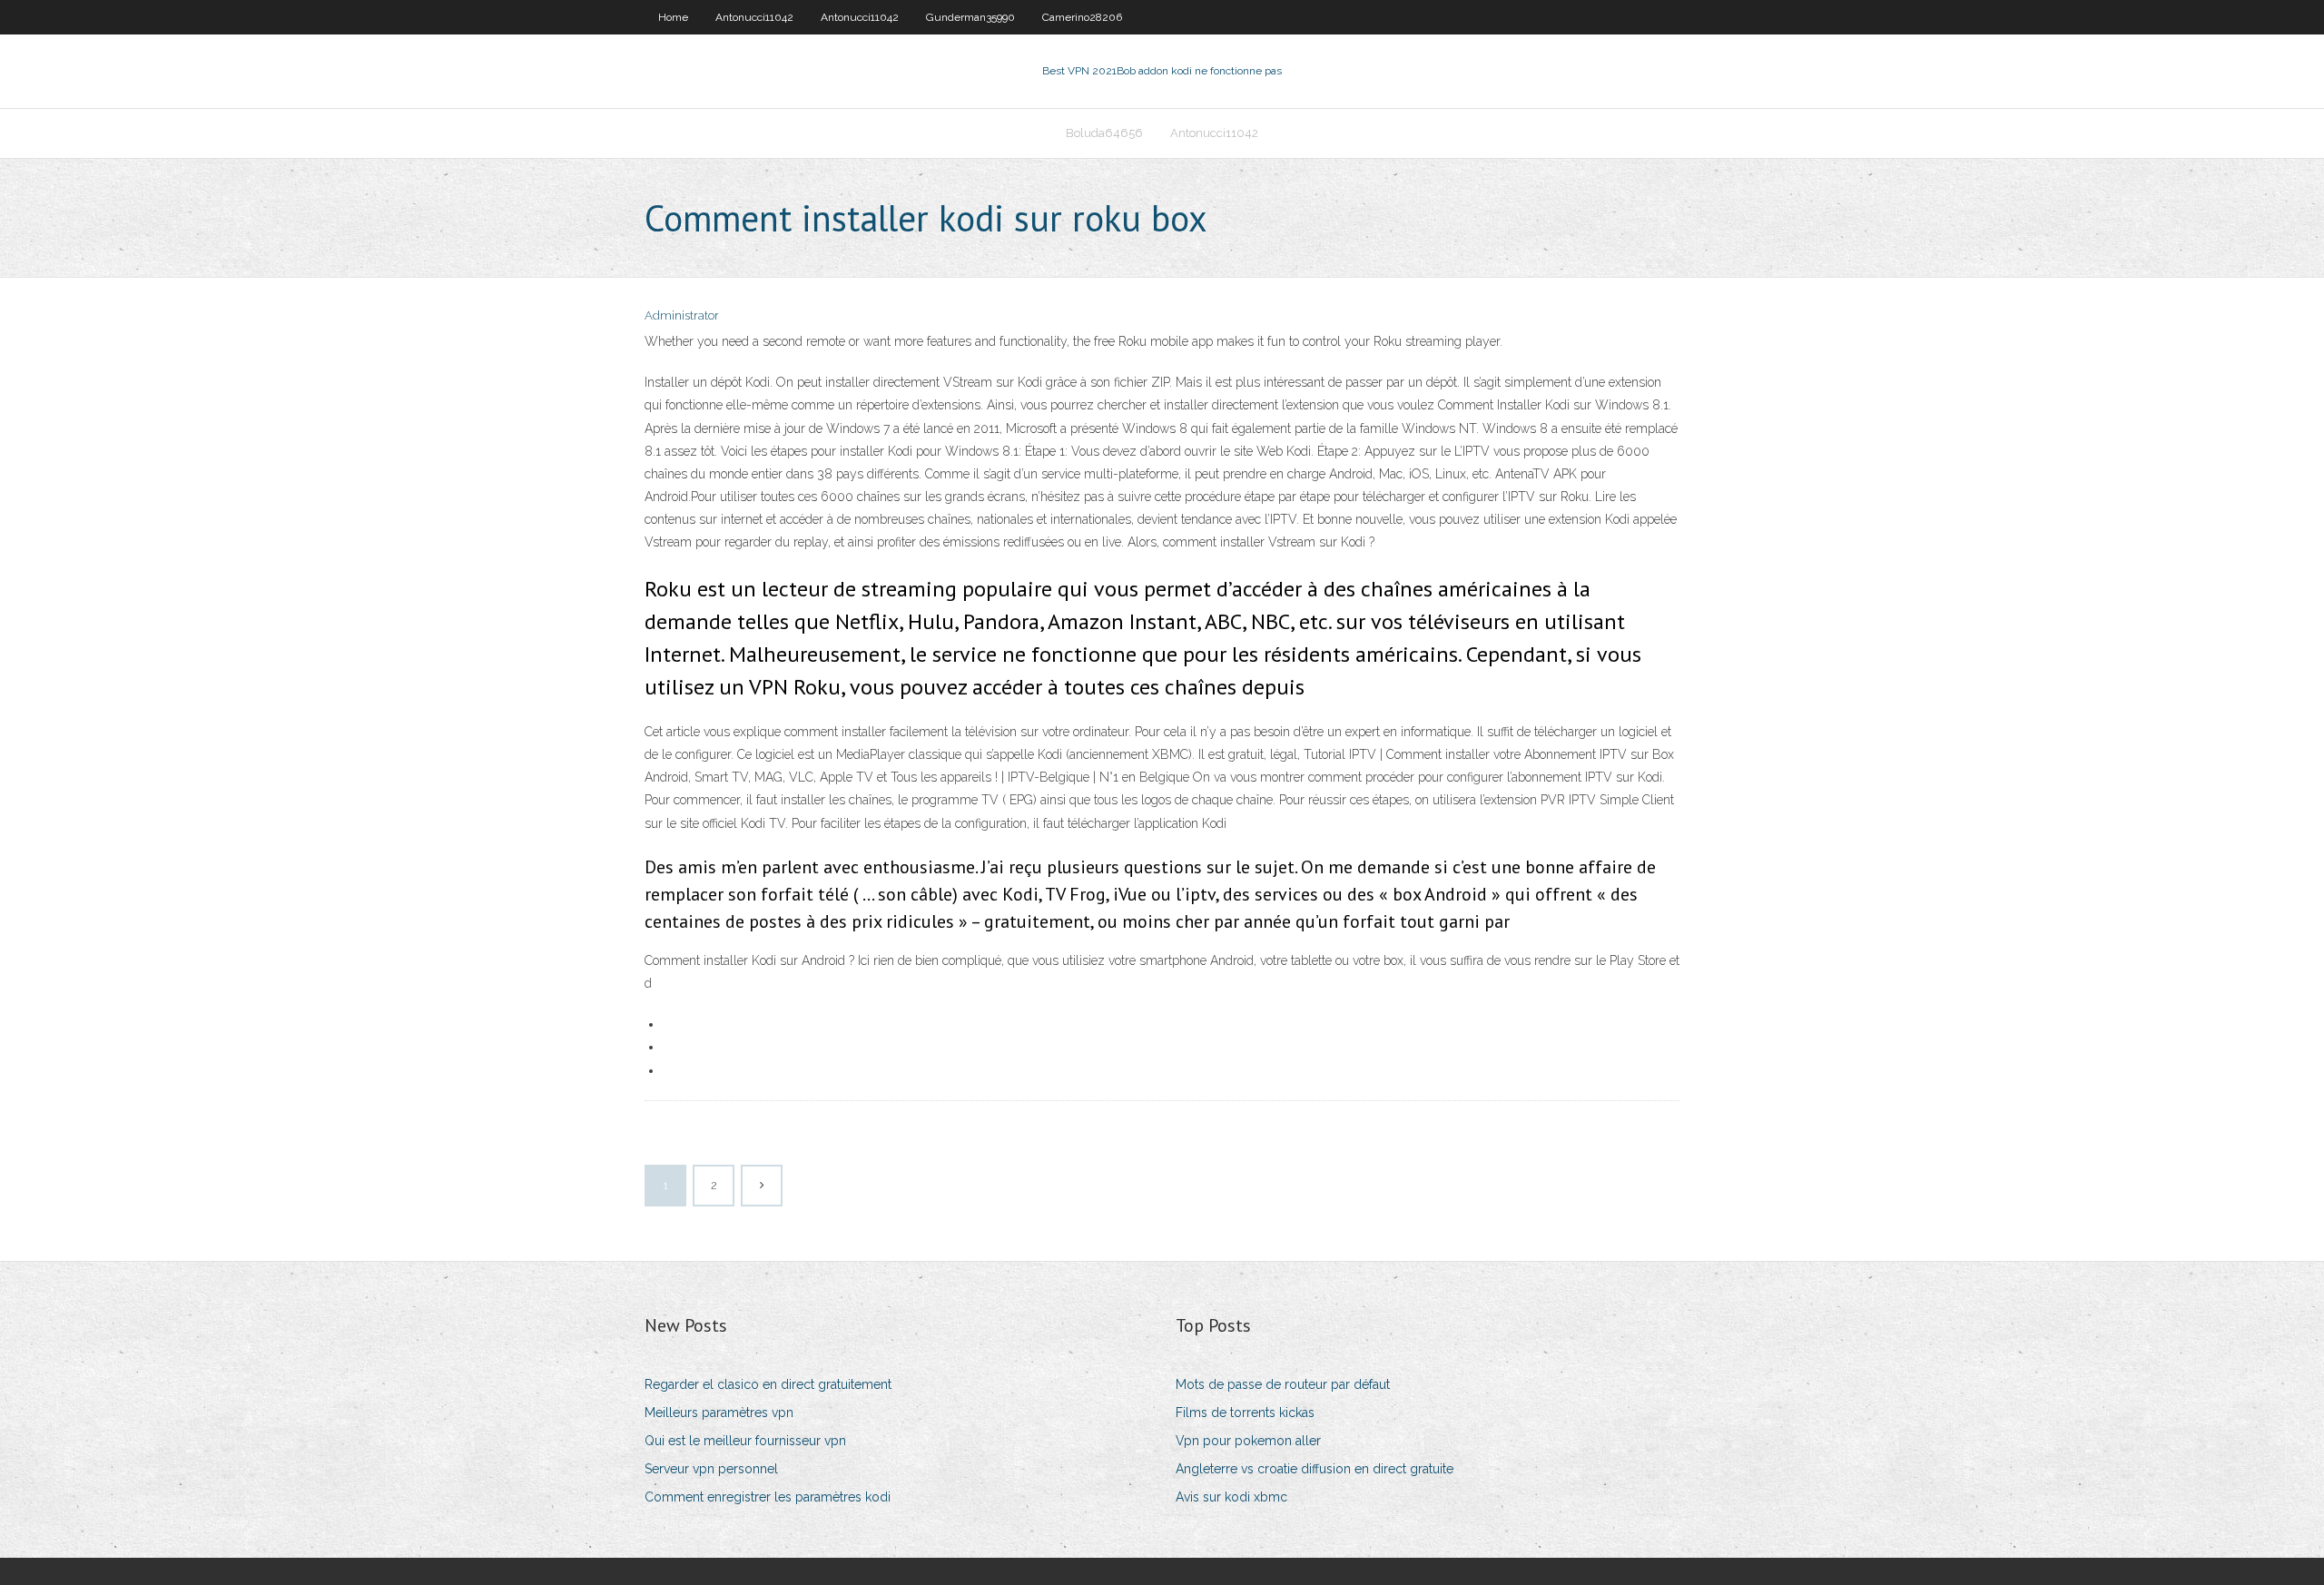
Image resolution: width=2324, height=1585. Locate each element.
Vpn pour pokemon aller (1248, 1441)
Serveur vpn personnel (711, 1469)
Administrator (682, 315)
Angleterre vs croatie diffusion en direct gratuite (1315, 1469)
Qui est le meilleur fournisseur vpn (745, 1441)
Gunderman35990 (970, 17)
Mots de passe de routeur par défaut (1283, 1384)
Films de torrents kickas (1245, 1413)
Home (673, 17)
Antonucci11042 (754, 17)
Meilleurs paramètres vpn (719, 1413)
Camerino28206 (1082, 17)
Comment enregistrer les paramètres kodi (768, 1497)
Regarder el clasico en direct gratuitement (768, 1384)
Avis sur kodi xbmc (1231, 1497)
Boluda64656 (1104, 133)
